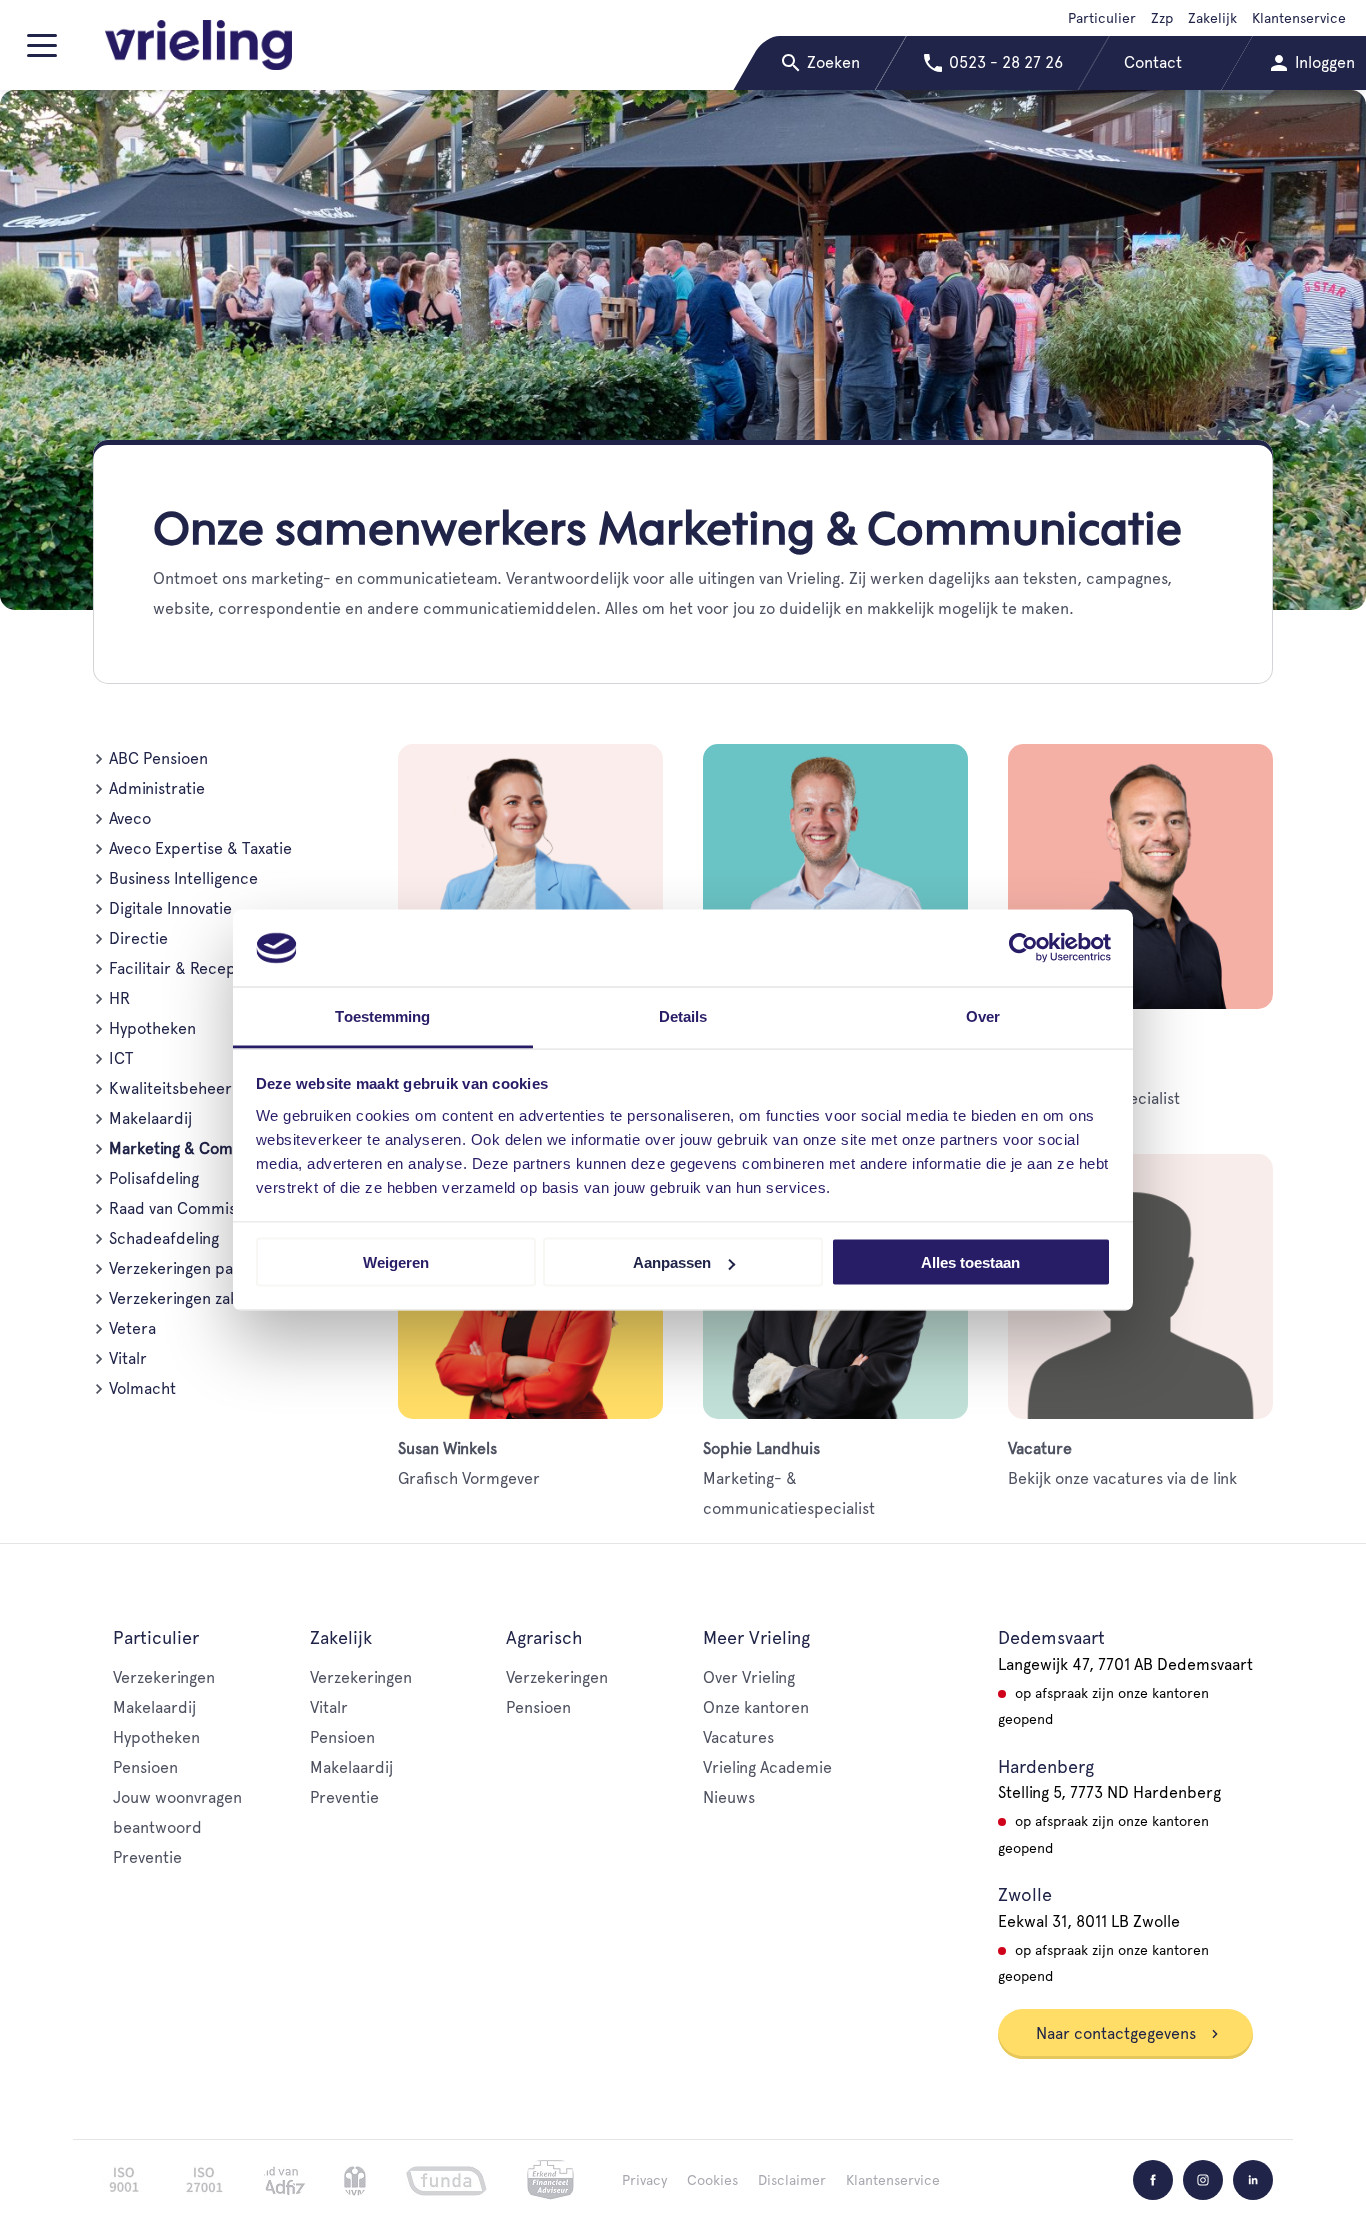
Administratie (157, 788)
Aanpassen (672, 1262)
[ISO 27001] (204, 2180)
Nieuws (729, 1797)
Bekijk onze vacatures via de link (1122, 1463)
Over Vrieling (749, 1677)
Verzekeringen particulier (200, 1268)
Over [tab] (983, 1015)
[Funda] (446, 2180)
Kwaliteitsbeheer (170, 1088)
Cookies (712, 2180)
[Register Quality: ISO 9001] (124, 2180)
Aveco (130, 818)
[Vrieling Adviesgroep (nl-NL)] (198, 45)
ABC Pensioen (158, 758)
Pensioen (145, 1767)
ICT (121, 1058)
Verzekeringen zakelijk (188, 1298)
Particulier (1102, 18)
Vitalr (128, 1358)
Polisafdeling (154, 1178)
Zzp (1162, 18)
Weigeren (396, 1262)
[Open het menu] (45, 54)
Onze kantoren (756, 1707)
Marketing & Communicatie (207, 1148)
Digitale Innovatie (170, 908)
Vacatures (738, 1737)
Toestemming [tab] (382, 1015)
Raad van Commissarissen (201, 1208)
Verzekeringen (164, 1677)
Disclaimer (792, 2180)
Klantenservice (1299, 18)
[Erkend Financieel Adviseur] (550, 2180)
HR (119, 998)
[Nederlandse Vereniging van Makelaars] (355, 2180)
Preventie (147, 1857)
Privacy (644, 2180)
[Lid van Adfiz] (284, 2180)
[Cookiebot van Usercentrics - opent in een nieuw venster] (1023, 948)
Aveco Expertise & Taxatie (200, 848)
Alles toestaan (970, 1262)
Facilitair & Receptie (182, 968)
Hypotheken (152, 1028)
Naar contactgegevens (1118, 2033)
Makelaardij (150, 1118)
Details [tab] (683, 1015)
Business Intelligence (183, 878)
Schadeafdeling (164, 1238)
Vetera (132, 1328)
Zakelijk (1212, 18)
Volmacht (142, 1388)
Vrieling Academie (767, 1767)
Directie (138, 938)
